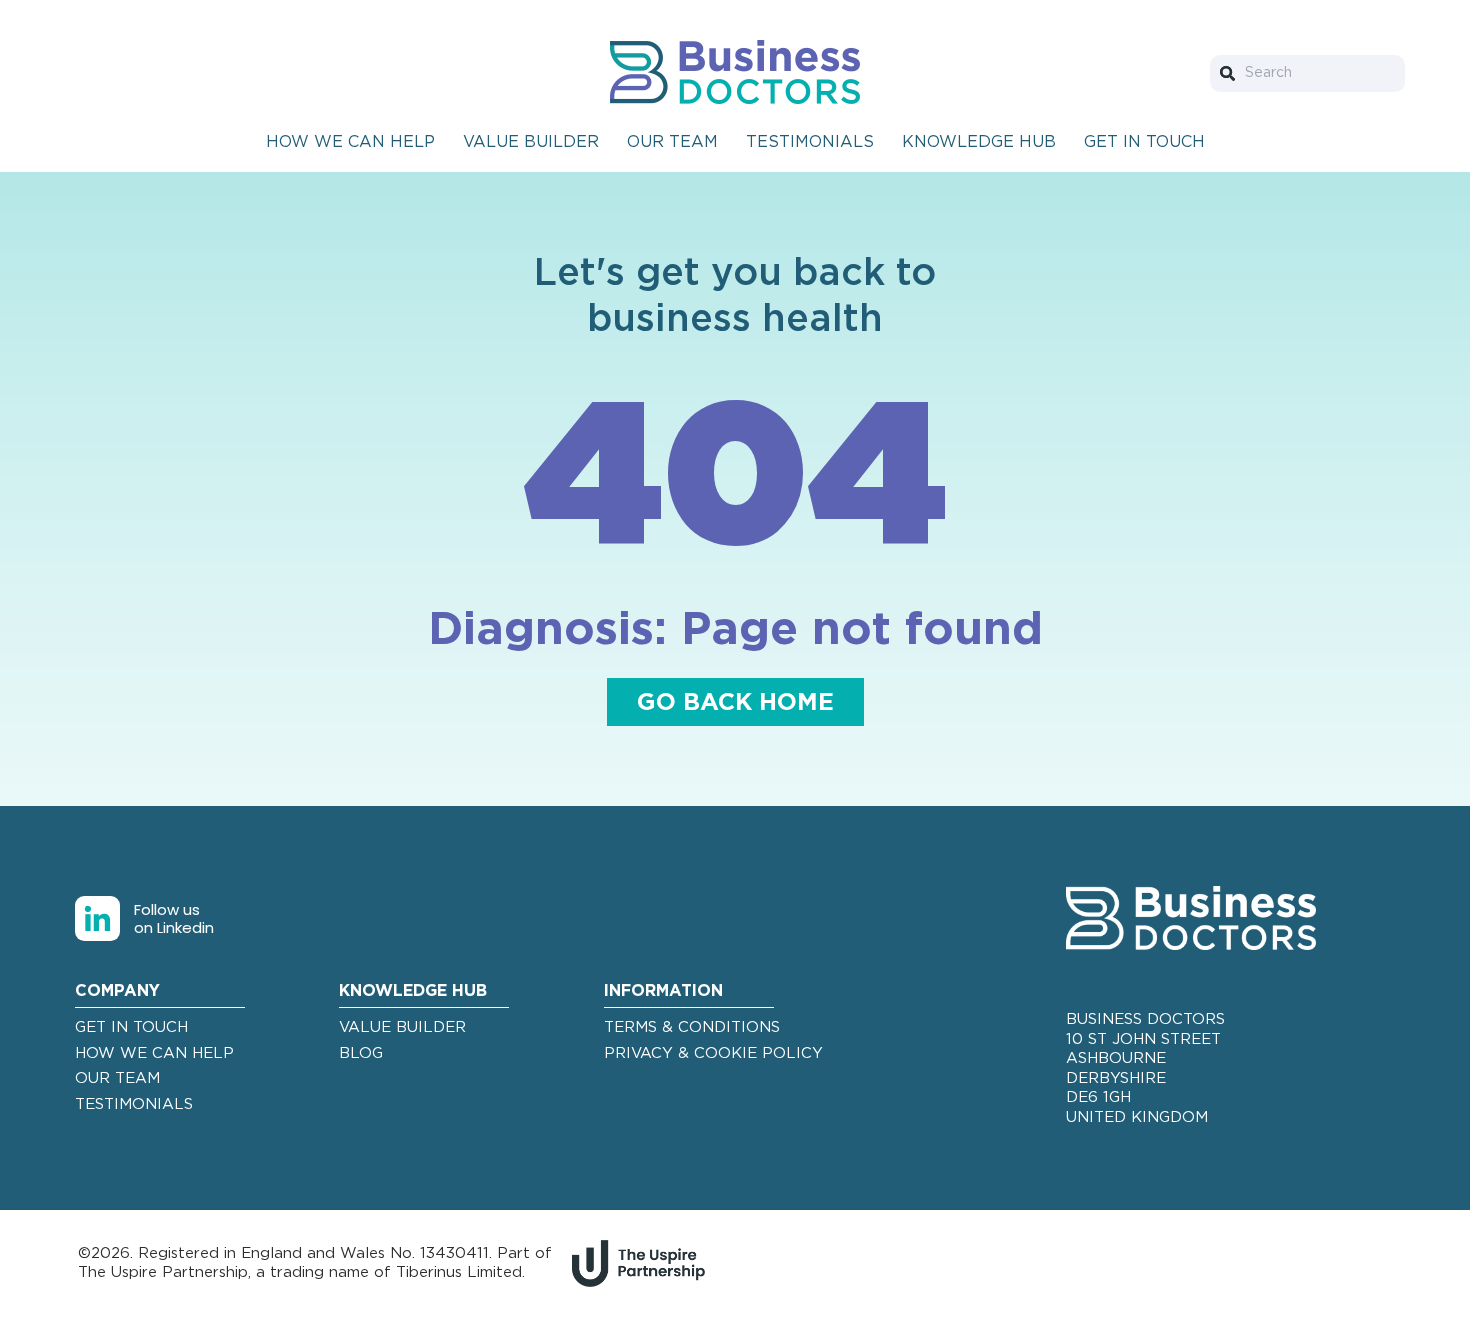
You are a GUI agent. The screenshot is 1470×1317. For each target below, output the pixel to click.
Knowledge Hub (979, 142)
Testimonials (810, 142)
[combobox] (1307, 73)
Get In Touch (1144, 142)
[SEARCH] (1231, 73)
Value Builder (531, 142)
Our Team (672, 142)
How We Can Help (350, 142)
